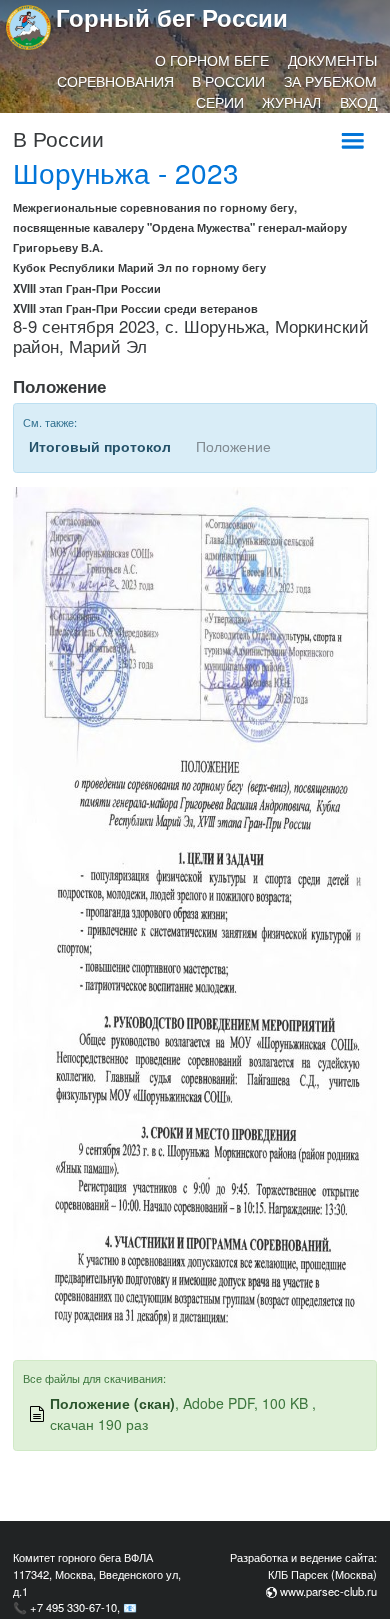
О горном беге (212, 60)
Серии (220, 102)
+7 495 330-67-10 (73, 1607)
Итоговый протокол (100, 446)
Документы (332, 60)
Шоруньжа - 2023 (126, 172)
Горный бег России (172, 17)
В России (228, 81)
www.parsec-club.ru (328, 1591)
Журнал (291, 102)
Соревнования (115, 81)
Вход (358, 102)
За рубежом (330, 81)
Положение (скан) (112, 1403)
